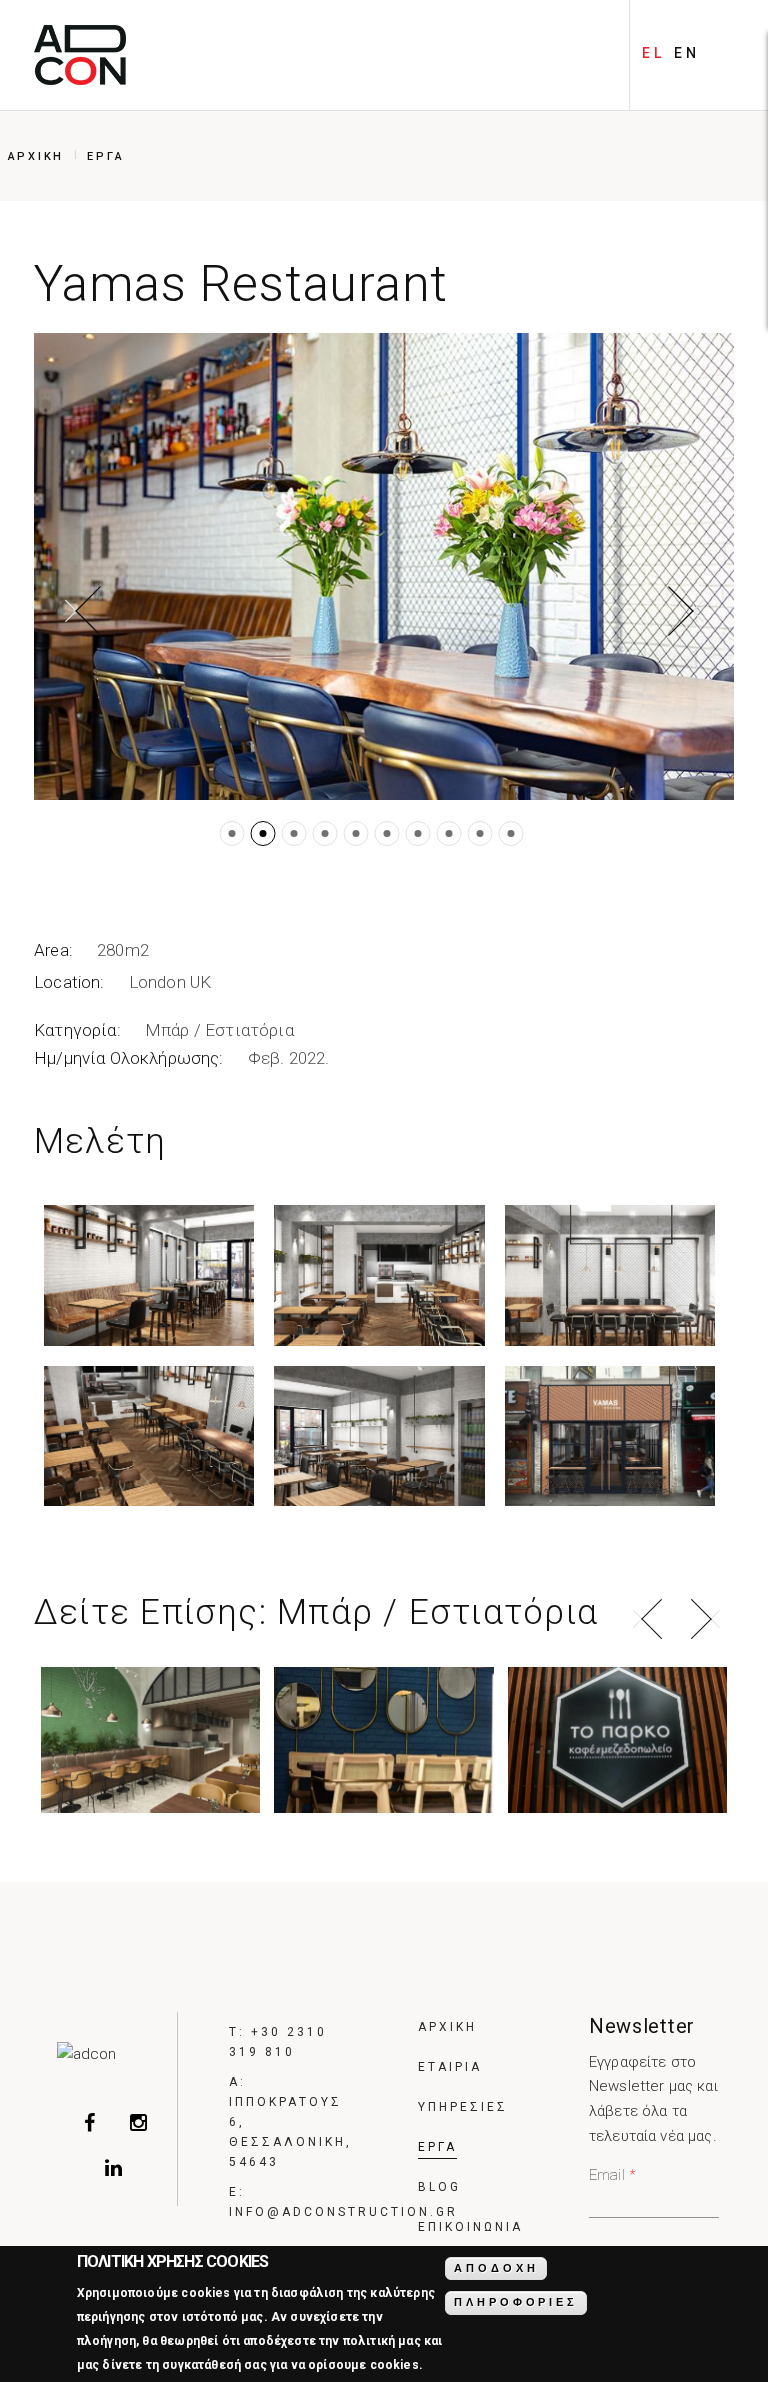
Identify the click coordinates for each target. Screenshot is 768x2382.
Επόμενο (685, 611)
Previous (647, 1619)
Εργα (105, 156)
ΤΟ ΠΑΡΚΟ (617, 1734)
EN (686, 53)
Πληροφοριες (515, 2302)
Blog (439, 2187)
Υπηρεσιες (463, 2107)
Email (612, 2175)
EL (653, 53)
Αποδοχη (496, 2268)
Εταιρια (450, 2067)
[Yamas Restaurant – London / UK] (384, 566)
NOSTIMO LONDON (384, 1734)
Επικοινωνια (470, 2227)
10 (511, 833)
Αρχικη (36, 156)
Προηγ (82, 611)
